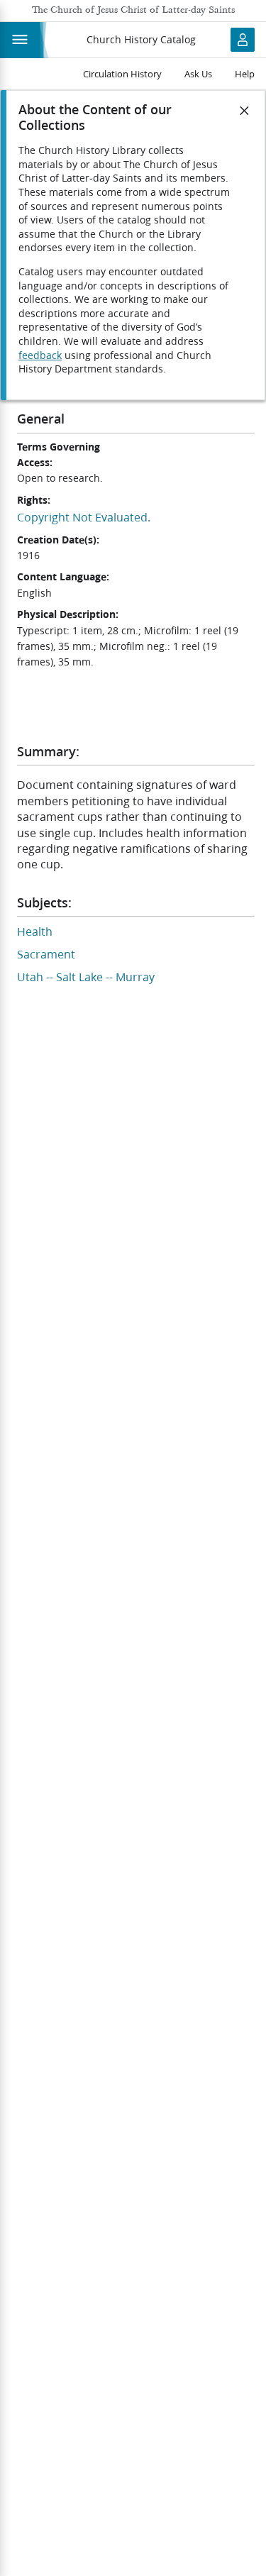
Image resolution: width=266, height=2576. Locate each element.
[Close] (245, 111)
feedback (40, 355)
